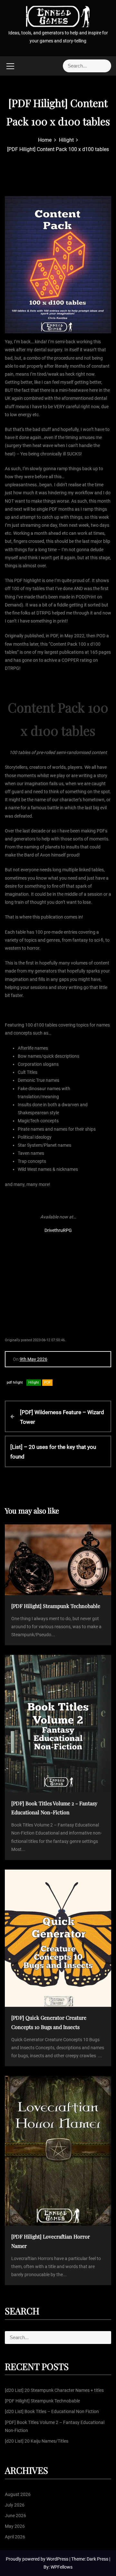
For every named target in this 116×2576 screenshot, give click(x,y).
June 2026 (15, 2516)
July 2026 (15, 2505)
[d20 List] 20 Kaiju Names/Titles (37, 2441)
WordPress (58, 2559)
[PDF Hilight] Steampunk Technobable (42, 2401)
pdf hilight (15, 1382)
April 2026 (15, 2537)
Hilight (34, 1382)
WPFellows (62, 2567)
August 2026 (18, 2494)
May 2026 (15, 2526)
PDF (47, 1382)
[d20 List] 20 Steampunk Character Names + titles (54, 2390)
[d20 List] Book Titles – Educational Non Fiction (52, 2411)
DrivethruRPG (58, 1230)
